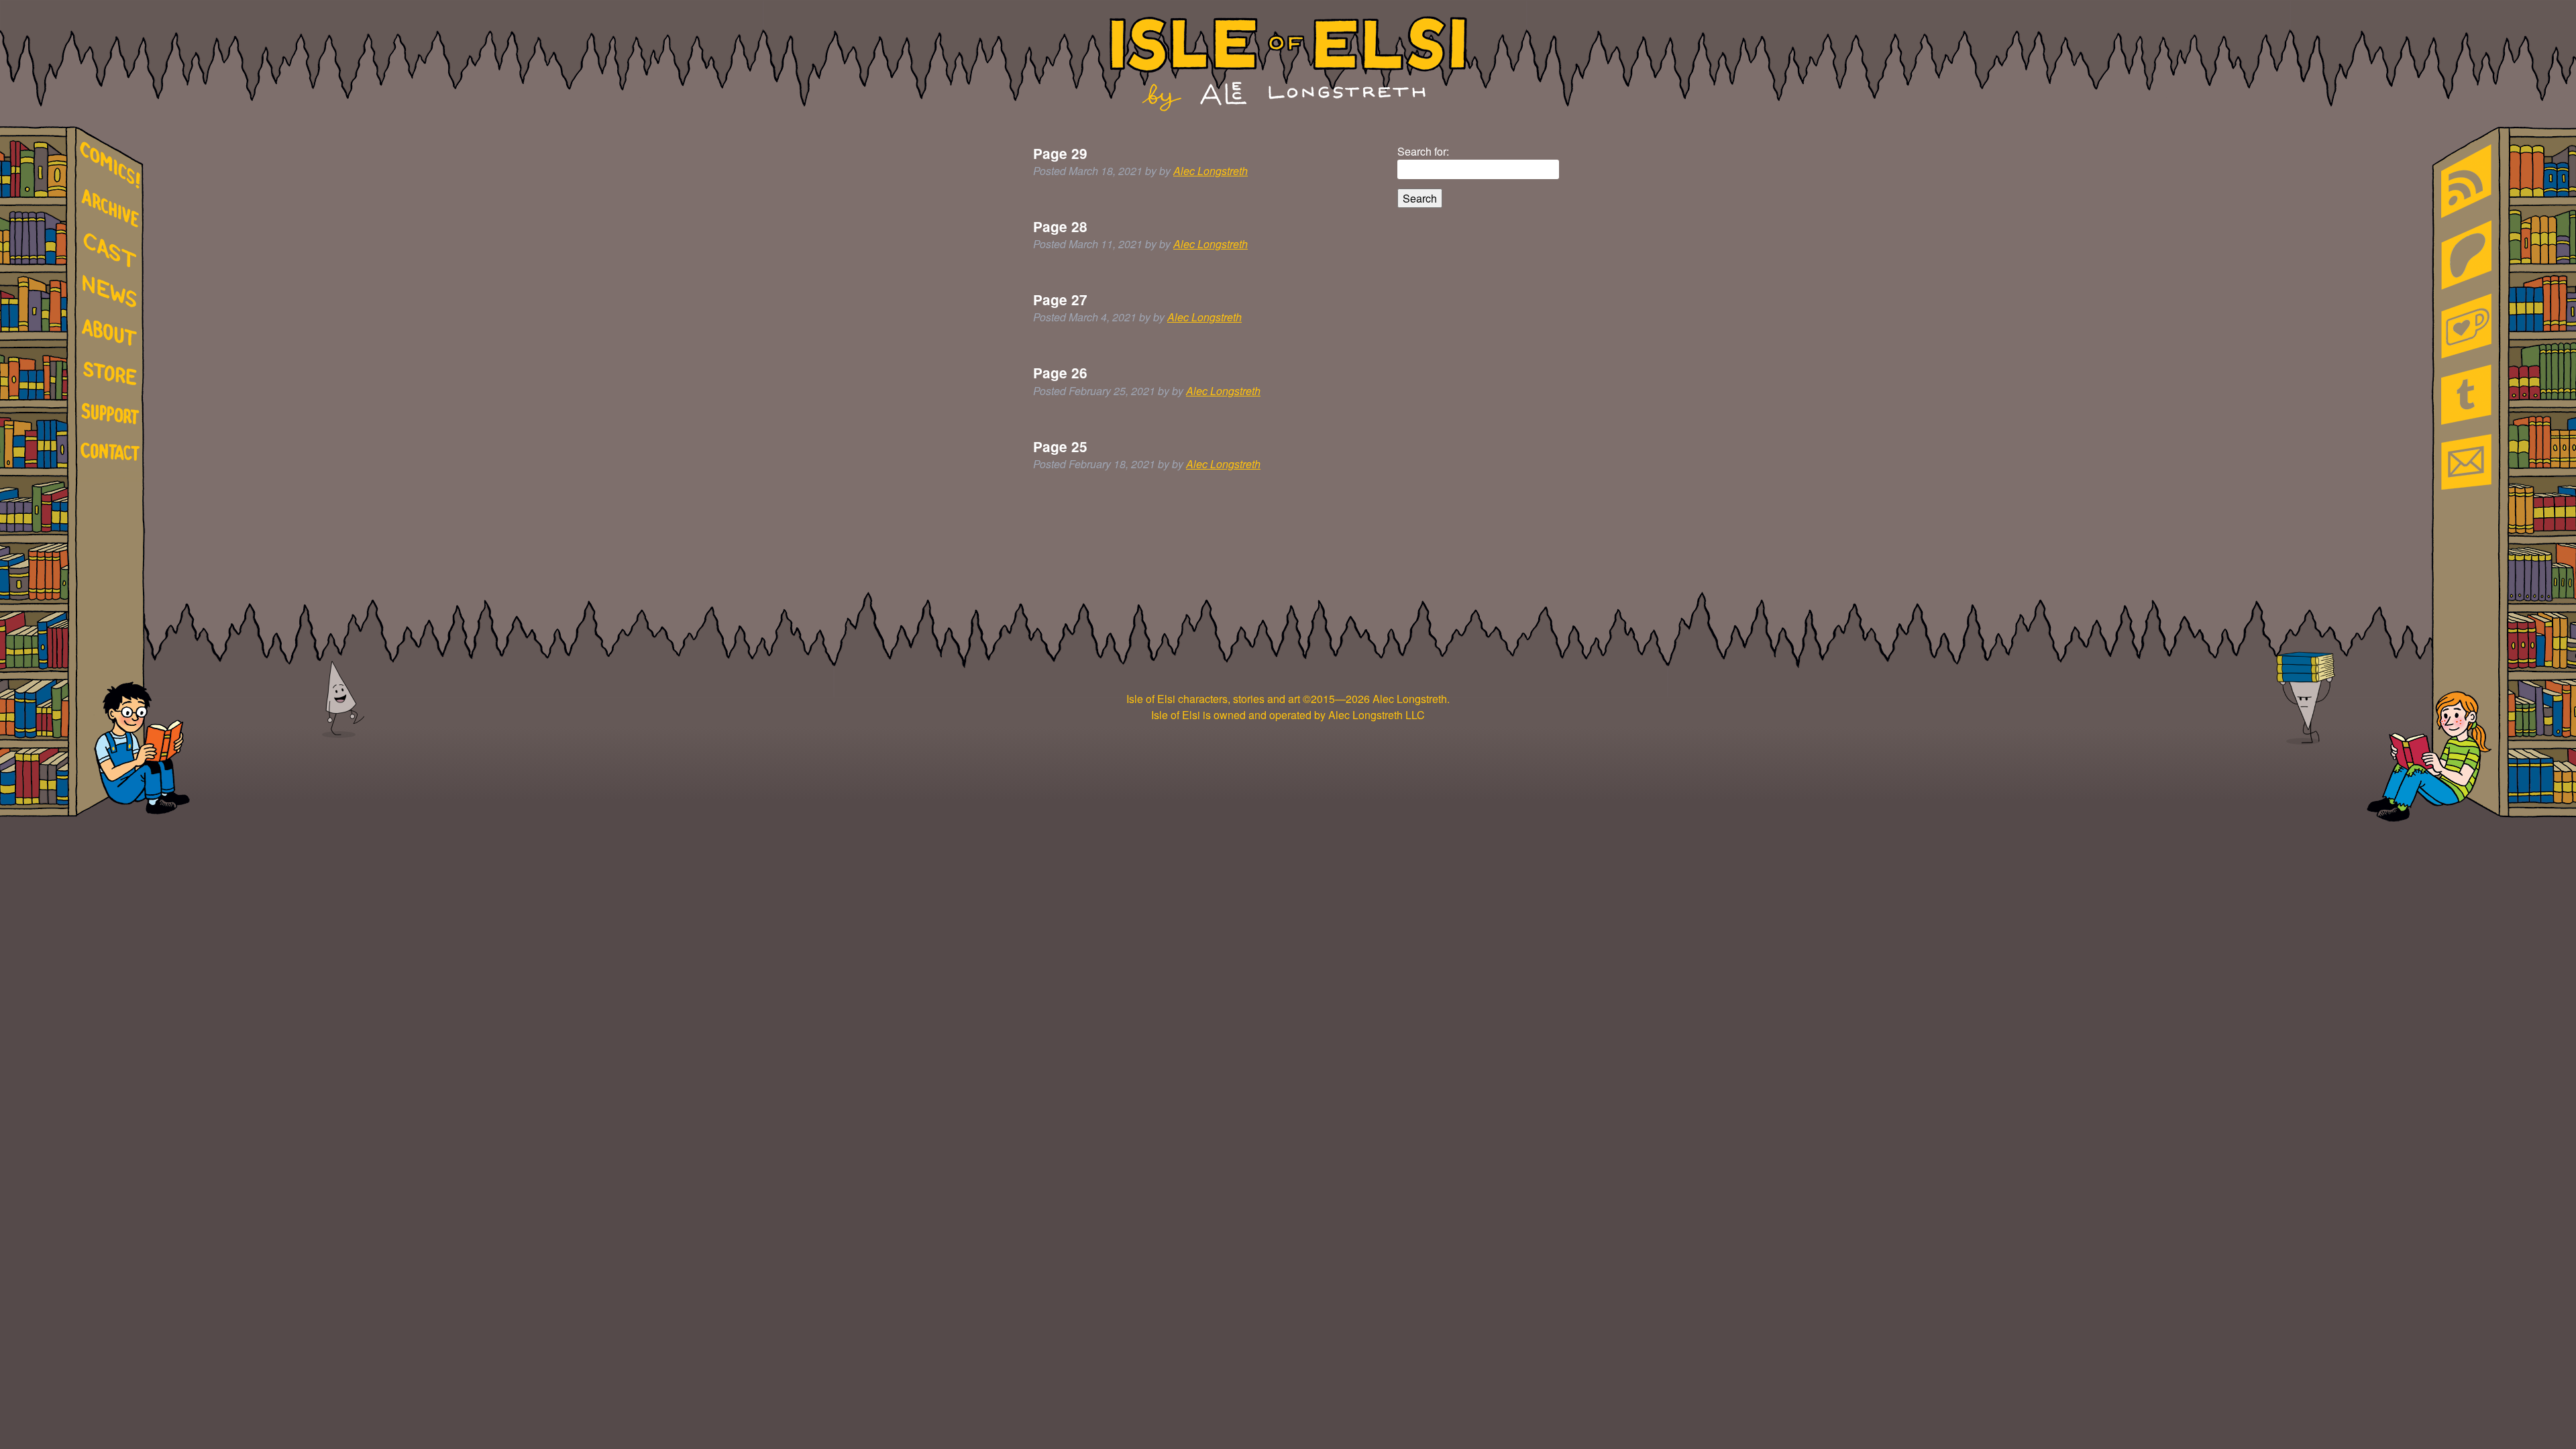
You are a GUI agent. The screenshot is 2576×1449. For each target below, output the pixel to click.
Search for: (1423, 151)
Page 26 (1060, 373)
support (113, 415)
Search (1420, 198)
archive (113, 209)
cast (113, 249)
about (113, 335)
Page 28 (1060, 226)
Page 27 (1060, 300)
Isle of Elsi (1288, 64)
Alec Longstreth (1211, 171)
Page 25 (1060, 446)
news (113, 292)
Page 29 (1060, 153)
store (113, 376)
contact (113, 451)
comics (113, 165)
